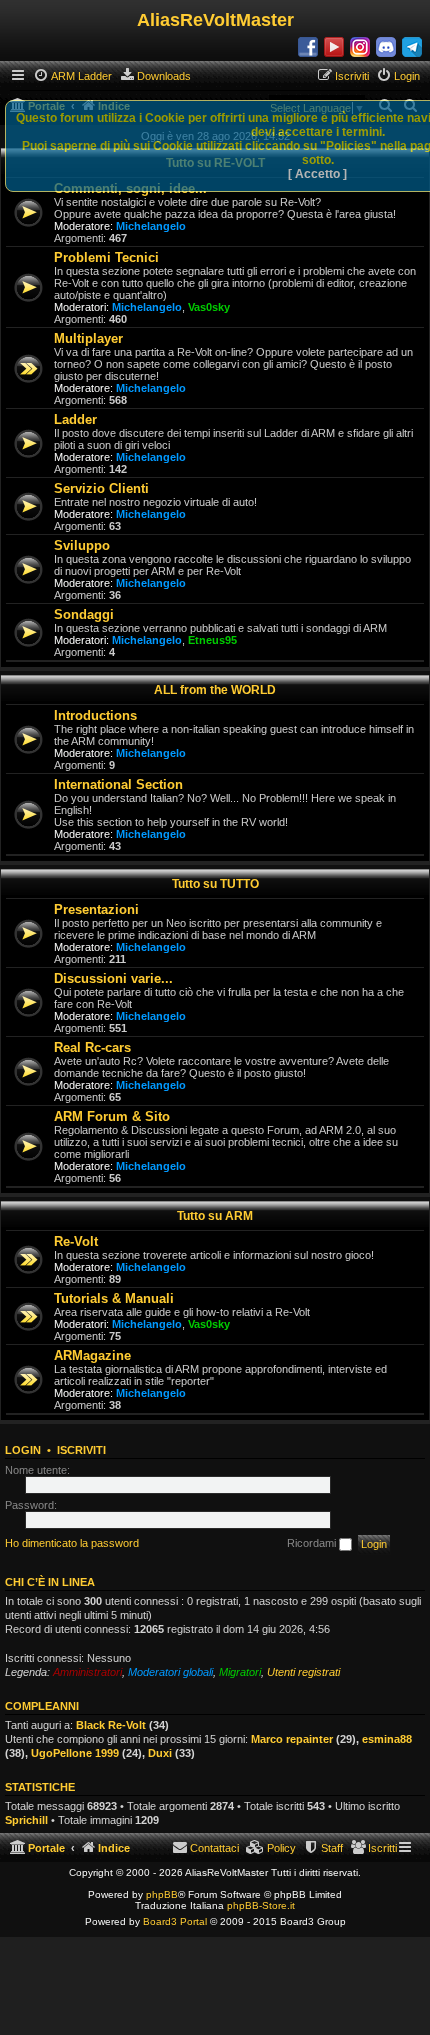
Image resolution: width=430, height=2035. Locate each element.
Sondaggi (84, 614)
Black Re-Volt (111, 1725)
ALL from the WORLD (215, 690)
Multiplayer (88, 338)
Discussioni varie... (113, 978)
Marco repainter (292, 1739)
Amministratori (87, 1672)
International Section (118, 784)
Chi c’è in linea (50, 1582)
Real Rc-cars (92, 1047)
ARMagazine (92, 1355)
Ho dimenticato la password (72, 1543)
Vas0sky (209, 307)
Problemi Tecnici (106, 257)
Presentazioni (96, 909)
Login (23, 1450)
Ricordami (313, 1543)
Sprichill (26, 1820)
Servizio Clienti (101, 488)
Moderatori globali (170, 1672)
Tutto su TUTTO (215, 884)
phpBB (162, 1894)
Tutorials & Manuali (114, 1298)
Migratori (240, 1672)
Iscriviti (81, 1450)
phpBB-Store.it (261, 1905)
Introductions (95, 715)
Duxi (160, 1753)
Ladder (75, 419)
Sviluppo (82, 545)
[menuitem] (72, 76)
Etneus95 (212, 640)
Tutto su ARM (215, 1216)
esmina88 (387, 1739)
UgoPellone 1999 (75, 1753)
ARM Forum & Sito (112, 1116)
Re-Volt (76, 1241)
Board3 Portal (175, 1921)
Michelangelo (151, 226)
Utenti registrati (303, 1672)
